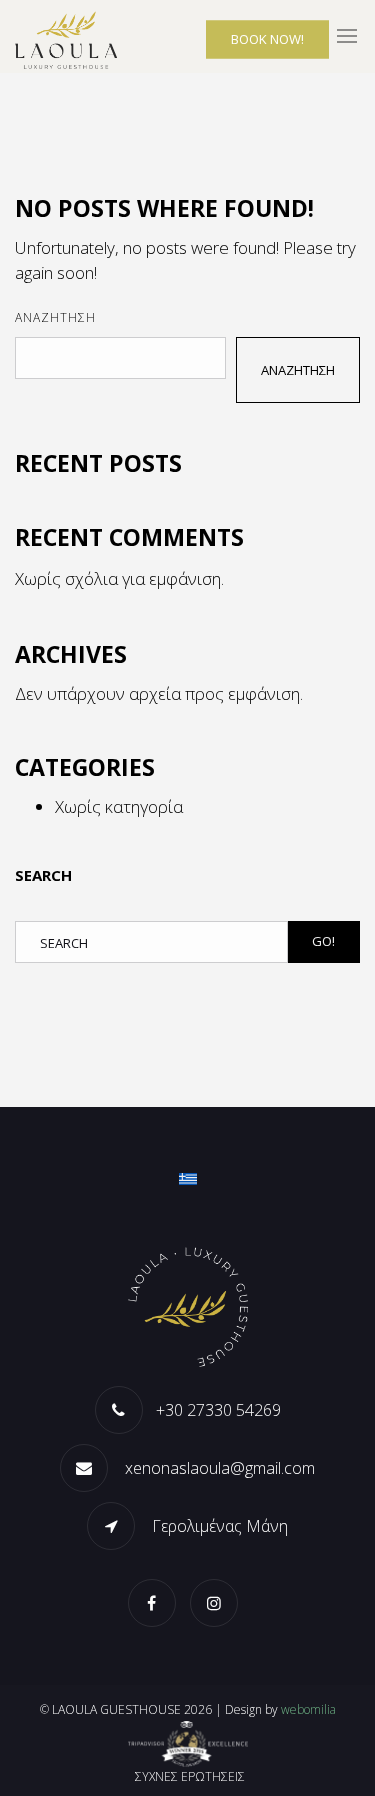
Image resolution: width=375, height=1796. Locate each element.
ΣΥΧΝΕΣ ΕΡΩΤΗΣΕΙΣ (190, 1776)
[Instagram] (219, 1602)
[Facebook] (157, 1602)
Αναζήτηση (55, 317)
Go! (323, 941)
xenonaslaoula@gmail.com (218, 1468)
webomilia (308, 1709)
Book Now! (267, 39)
